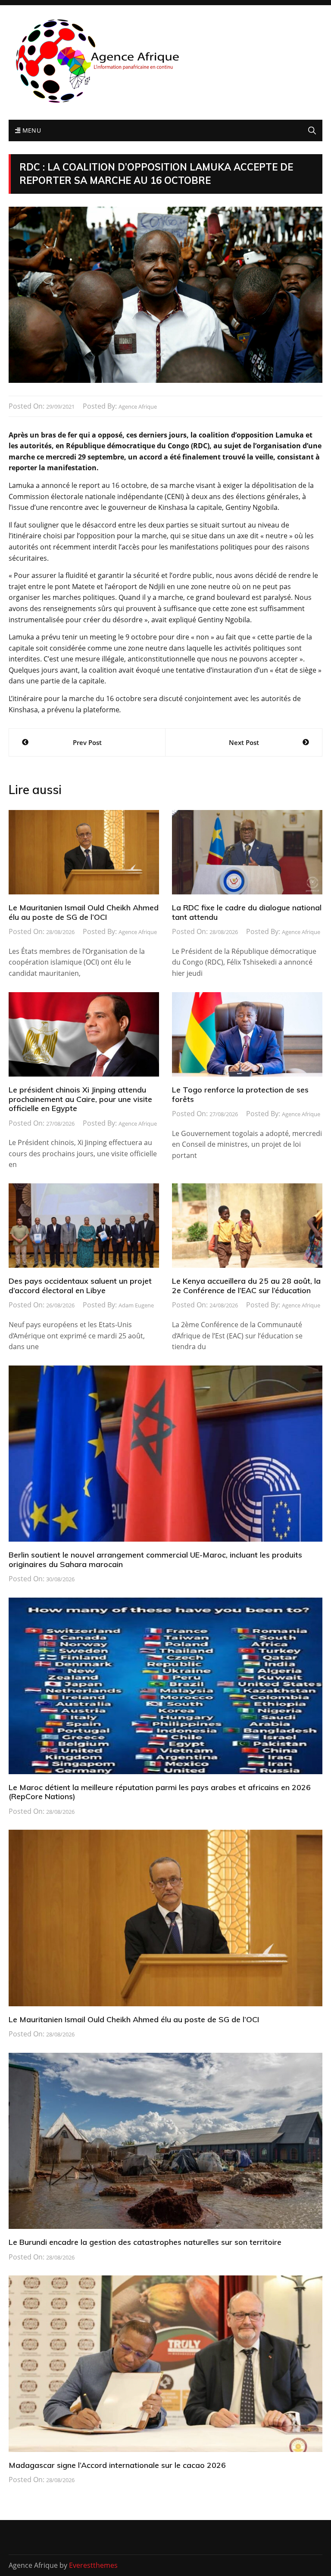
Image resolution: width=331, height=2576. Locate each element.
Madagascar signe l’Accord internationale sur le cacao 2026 (117, 2465)
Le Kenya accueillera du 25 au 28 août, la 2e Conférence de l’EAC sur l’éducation (246, 1286)
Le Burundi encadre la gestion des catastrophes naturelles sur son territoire (145, 2242)
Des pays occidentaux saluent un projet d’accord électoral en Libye (80, 1286)
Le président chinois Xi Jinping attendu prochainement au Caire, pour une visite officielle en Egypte (80, 1099)
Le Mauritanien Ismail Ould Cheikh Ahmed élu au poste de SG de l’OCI (84, 912)
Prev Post (87, 742)
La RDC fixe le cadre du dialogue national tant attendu (247, 912)
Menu (31, 130)
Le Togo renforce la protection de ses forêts (240, 1094)
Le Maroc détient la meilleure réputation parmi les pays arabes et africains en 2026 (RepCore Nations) (160, 1792)
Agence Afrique (138, 407)
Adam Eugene (136, 1305)
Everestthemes (93, 2565)
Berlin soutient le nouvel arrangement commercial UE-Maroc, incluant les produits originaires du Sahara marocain (155, 1560)
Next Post (244, 742)
